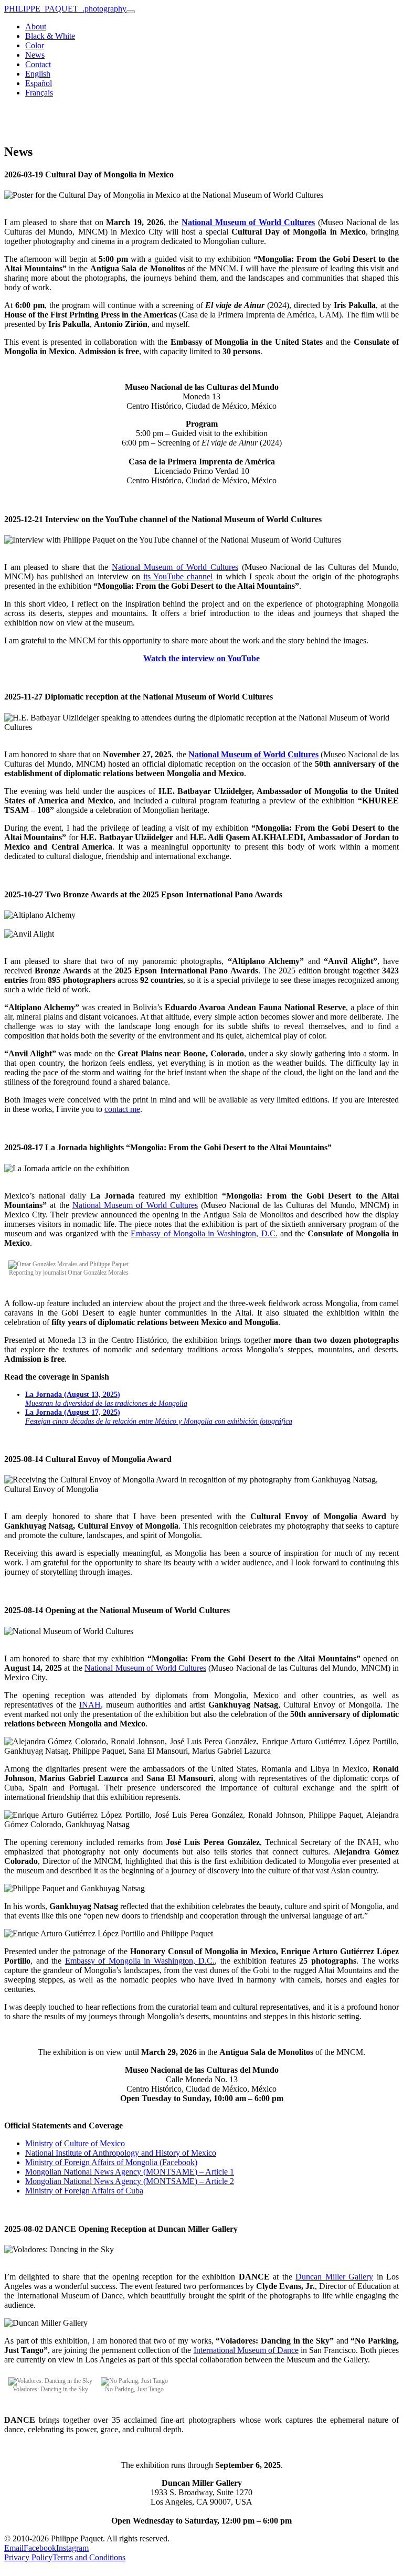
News (35, 55)
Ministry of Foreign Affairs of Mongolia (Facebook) (111, 2162)
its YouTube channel (178, 576)
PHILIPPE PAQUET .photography (65, 9)
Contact (38, 64)
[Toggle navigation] (131, 12)
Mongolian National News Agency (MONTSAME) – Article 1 (130, 2172)
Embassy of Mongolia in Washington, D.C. (204, 1233)
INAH (90, 1705)
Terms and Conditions (89, 2557)
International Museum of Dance (246, 2350)
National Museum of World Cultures (175, 567)
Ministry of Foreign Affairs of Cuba (84, 2191)
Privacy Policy (28, 2557)
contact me (122, 1109)
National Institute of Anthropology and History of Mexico (121, 2153)
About (36, 26)
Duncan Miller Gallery (334, 2277)
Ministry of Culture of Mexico (75, 2143)
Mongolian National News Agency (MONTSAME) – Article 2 (130, 2181)
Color (35, 45)
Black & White (50, 36)
